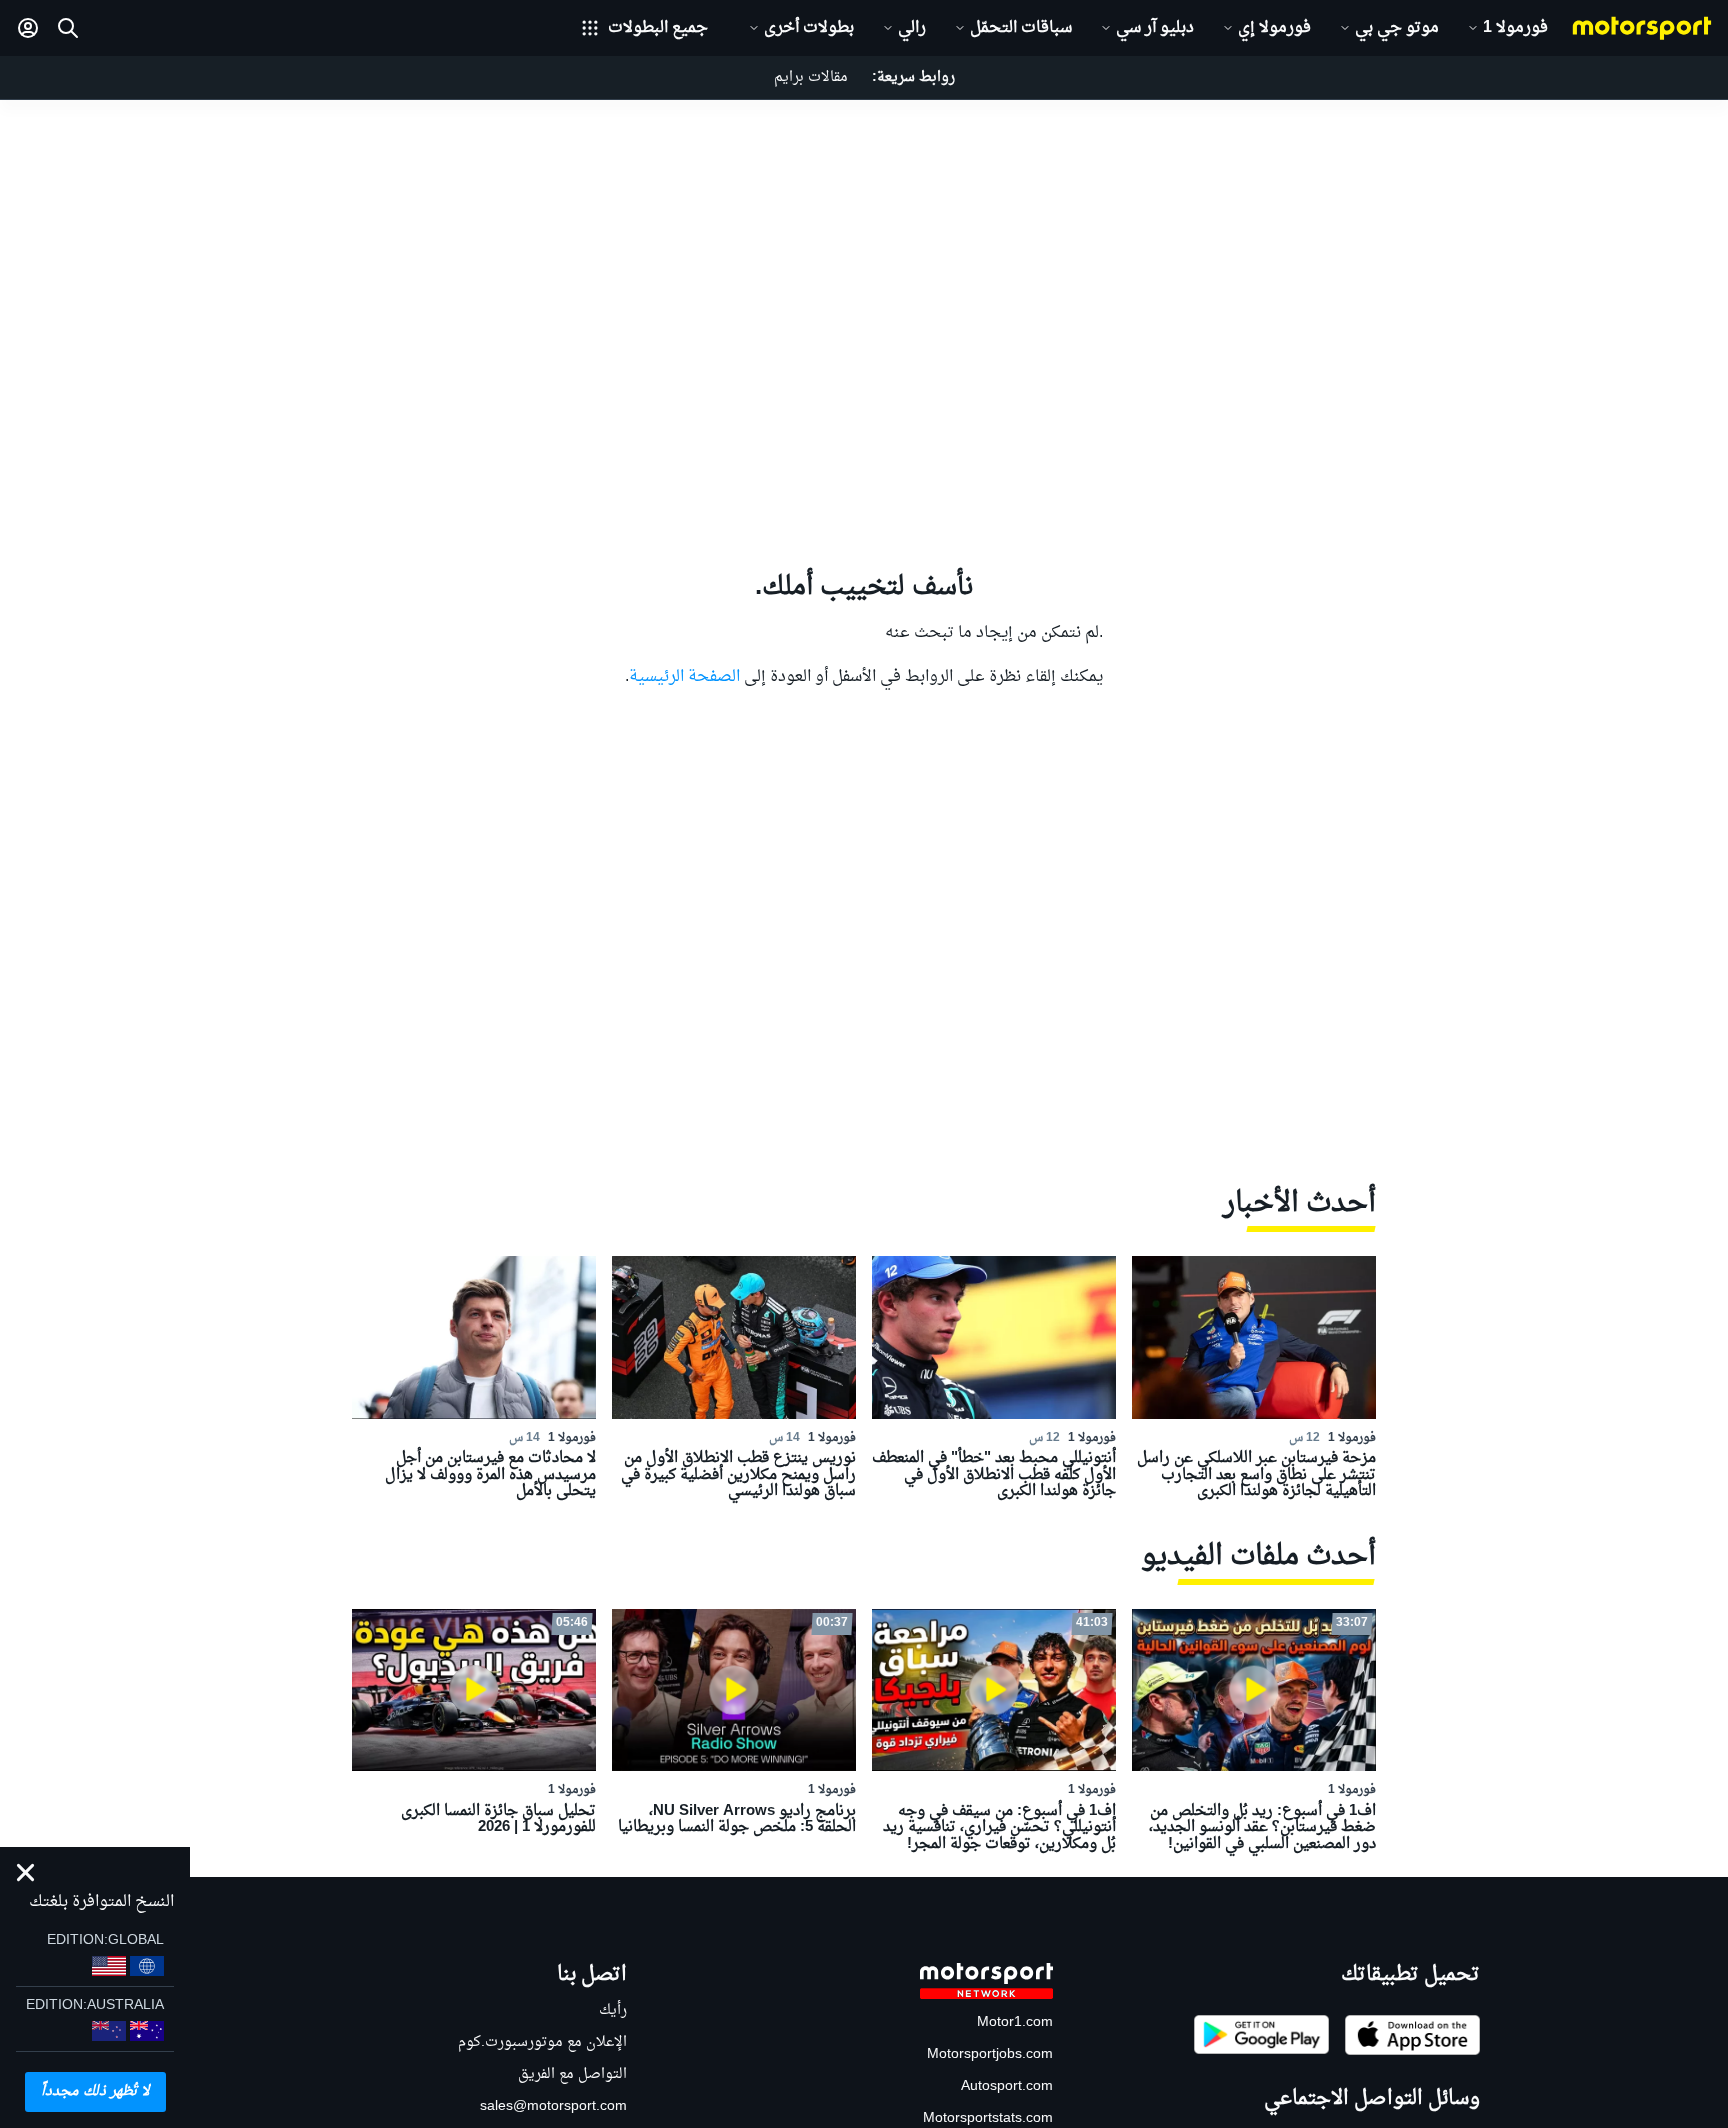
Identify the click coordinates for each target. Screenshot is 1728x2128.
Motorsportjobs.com (990, 2054)
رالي (912, 28)
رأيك (613, 2010)
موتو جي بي (1397, 28)
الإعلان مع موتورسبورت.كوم (542, 2042)
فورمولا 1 (1515, 28)
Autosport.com (1007, 2086)
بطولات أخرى (809, 28)
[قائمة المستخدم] (28, 28)
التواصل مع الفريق (572, 2074)
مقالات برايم (811, 77)
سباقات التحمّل (1021, 28)
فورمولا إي (1274, 28)
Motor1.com (1015, 2022)
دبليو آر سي (1155, 28)
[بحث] (68, 28)
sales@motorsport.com (553, 2106)
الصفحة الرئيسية (684, 677)
